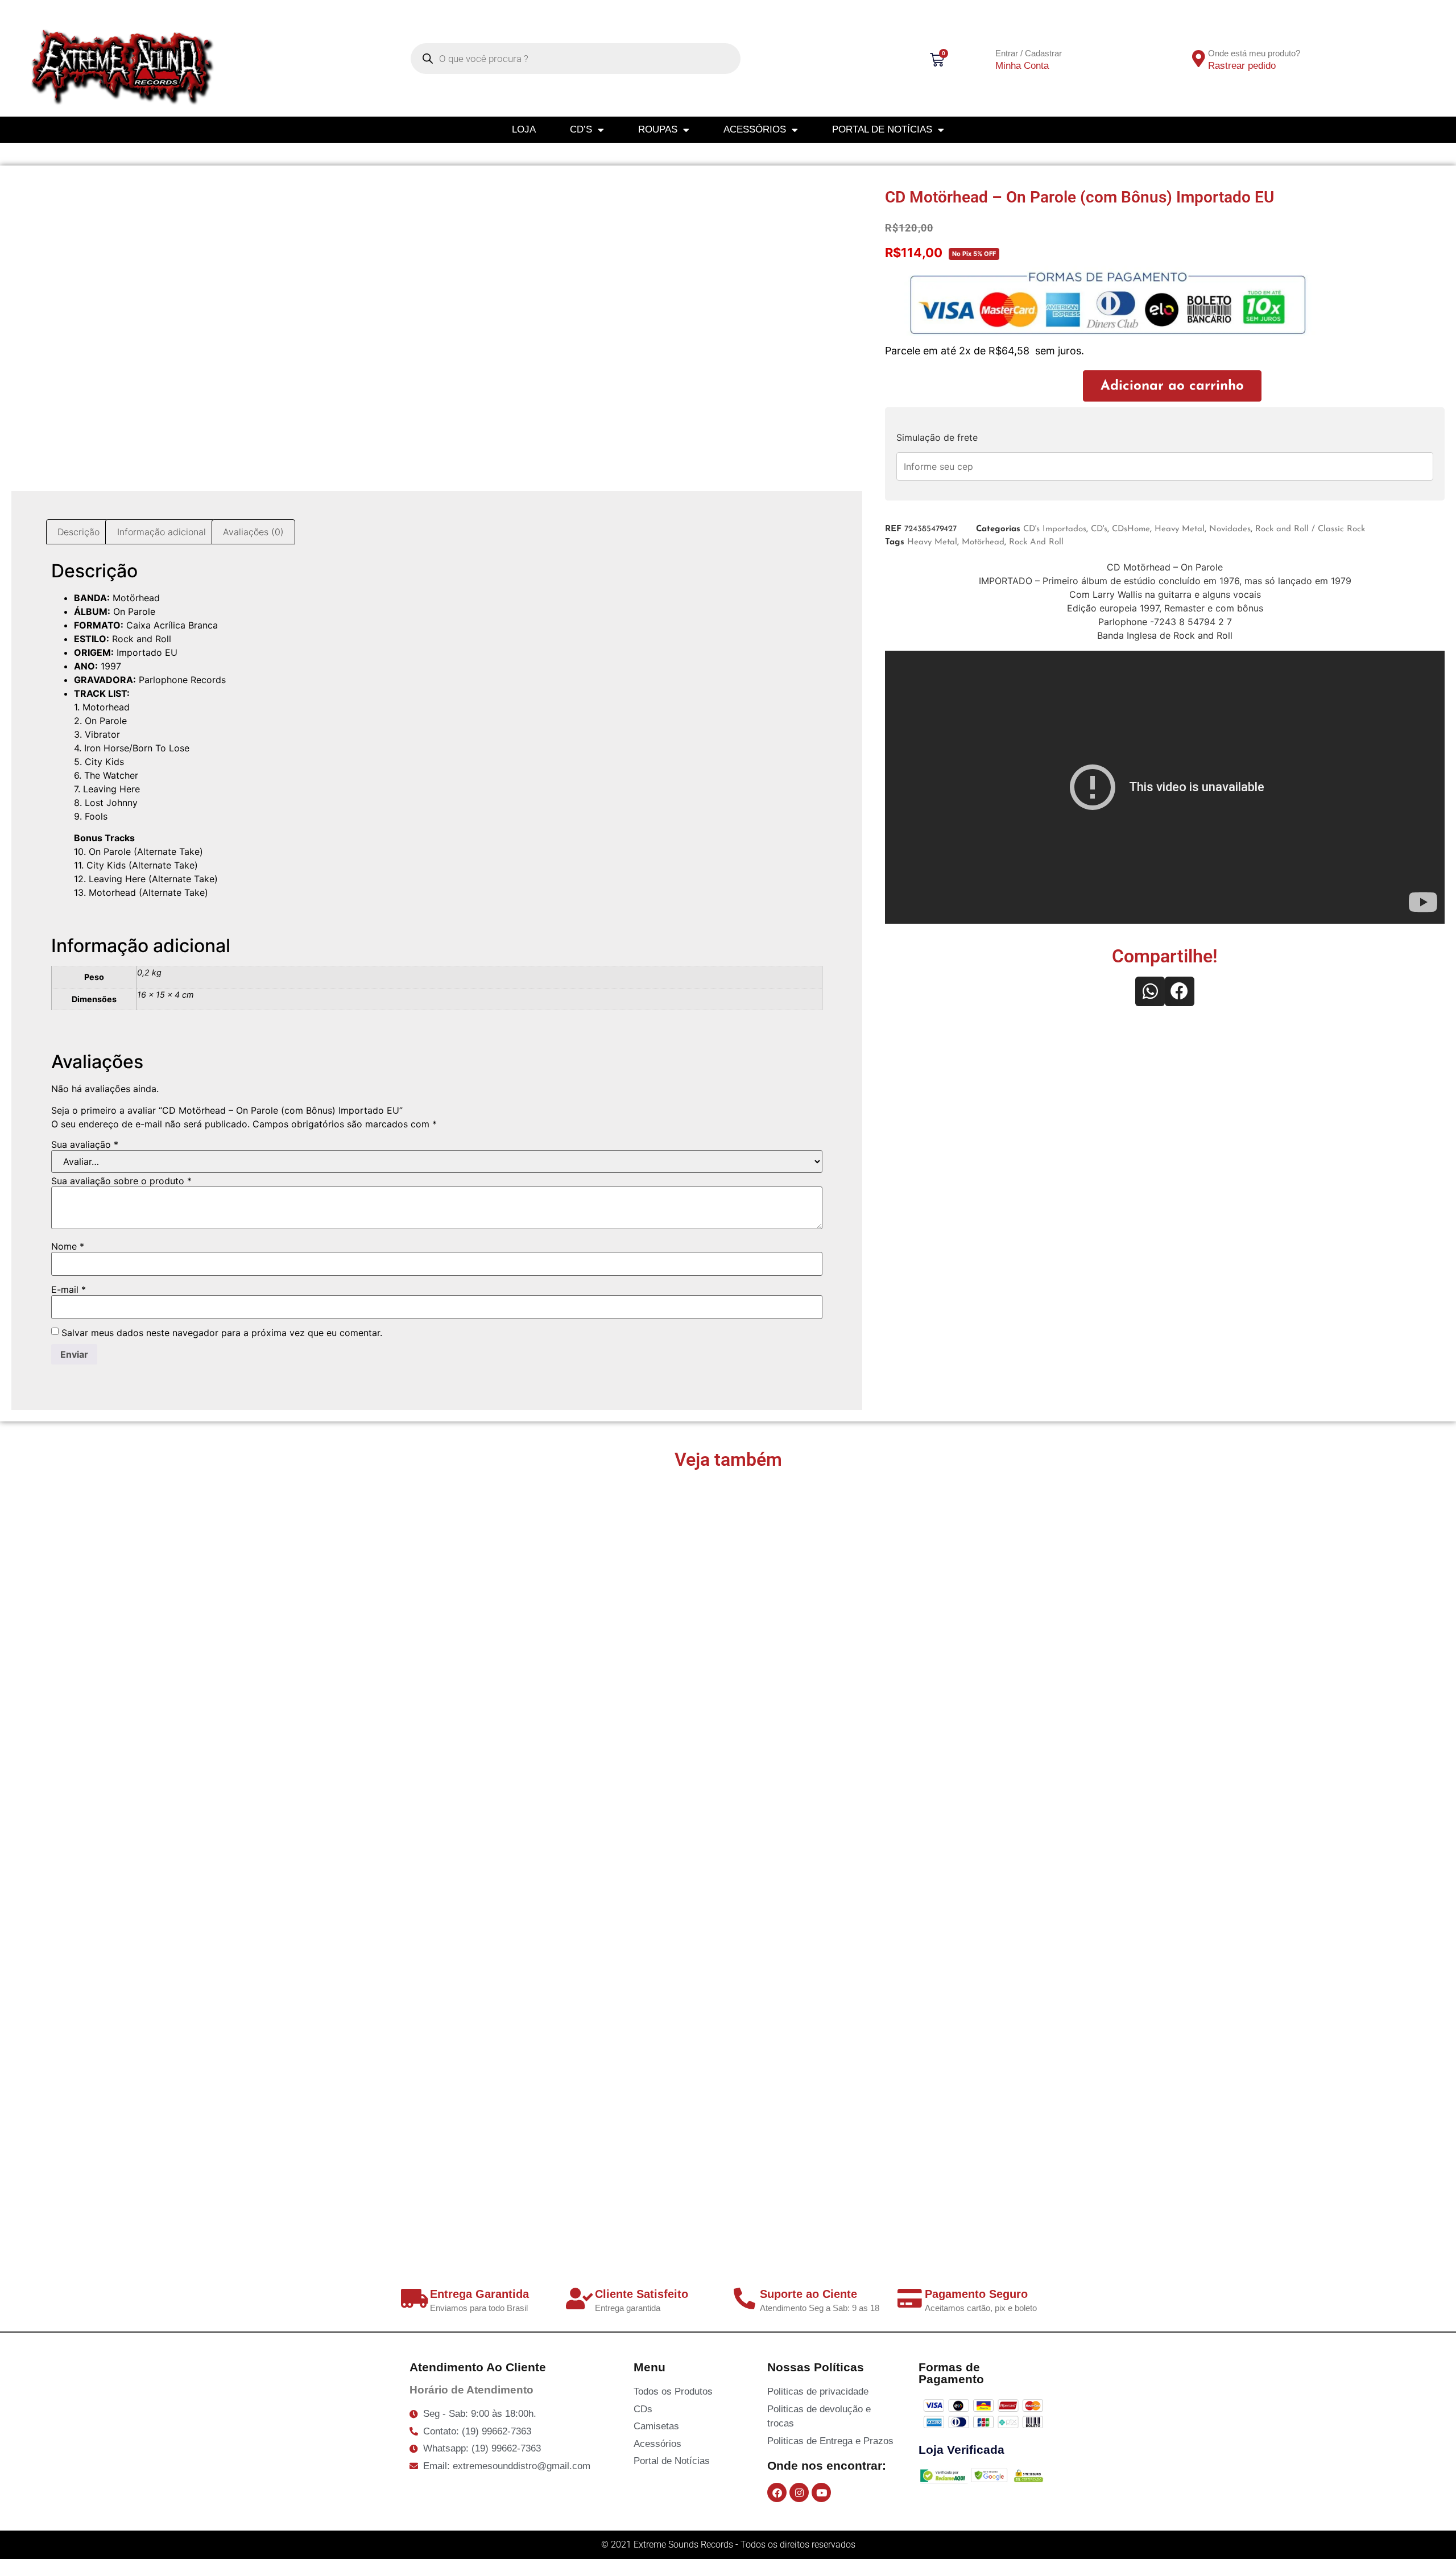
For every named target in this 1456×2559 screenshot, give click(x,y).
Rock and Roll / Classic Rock (1310, 529)
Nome (68, 1246)
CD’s (581, 129)
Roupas (658, 129)
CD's (1099, 529)
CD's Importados (1055, 529)
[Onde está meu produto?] (1199, 59)
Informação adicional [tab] (162, 532)
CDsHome (1131, 529)
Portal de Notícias (882, 129)
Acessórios (755, 129)
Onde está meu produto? (1254, 53)
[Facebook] (777, 2492)
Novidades (1230, 529)
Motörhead (983, 542)
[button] (1150, 991)
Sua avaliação (85, 1144)
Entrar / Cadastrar (1029, 53)
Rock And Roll (1036, 542)
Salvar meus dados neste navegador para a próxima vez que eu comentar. (222, 1333)
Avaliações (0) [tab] (253, 532)
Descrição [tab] (78, 532)
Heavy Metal (1180, 529)
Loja (524, 129)
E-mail (69, 1289)
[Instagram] (799, 2492)
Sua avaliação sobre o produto (121, 1181)
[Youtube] (821, 2492)
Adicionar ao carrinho (1172, 386)
